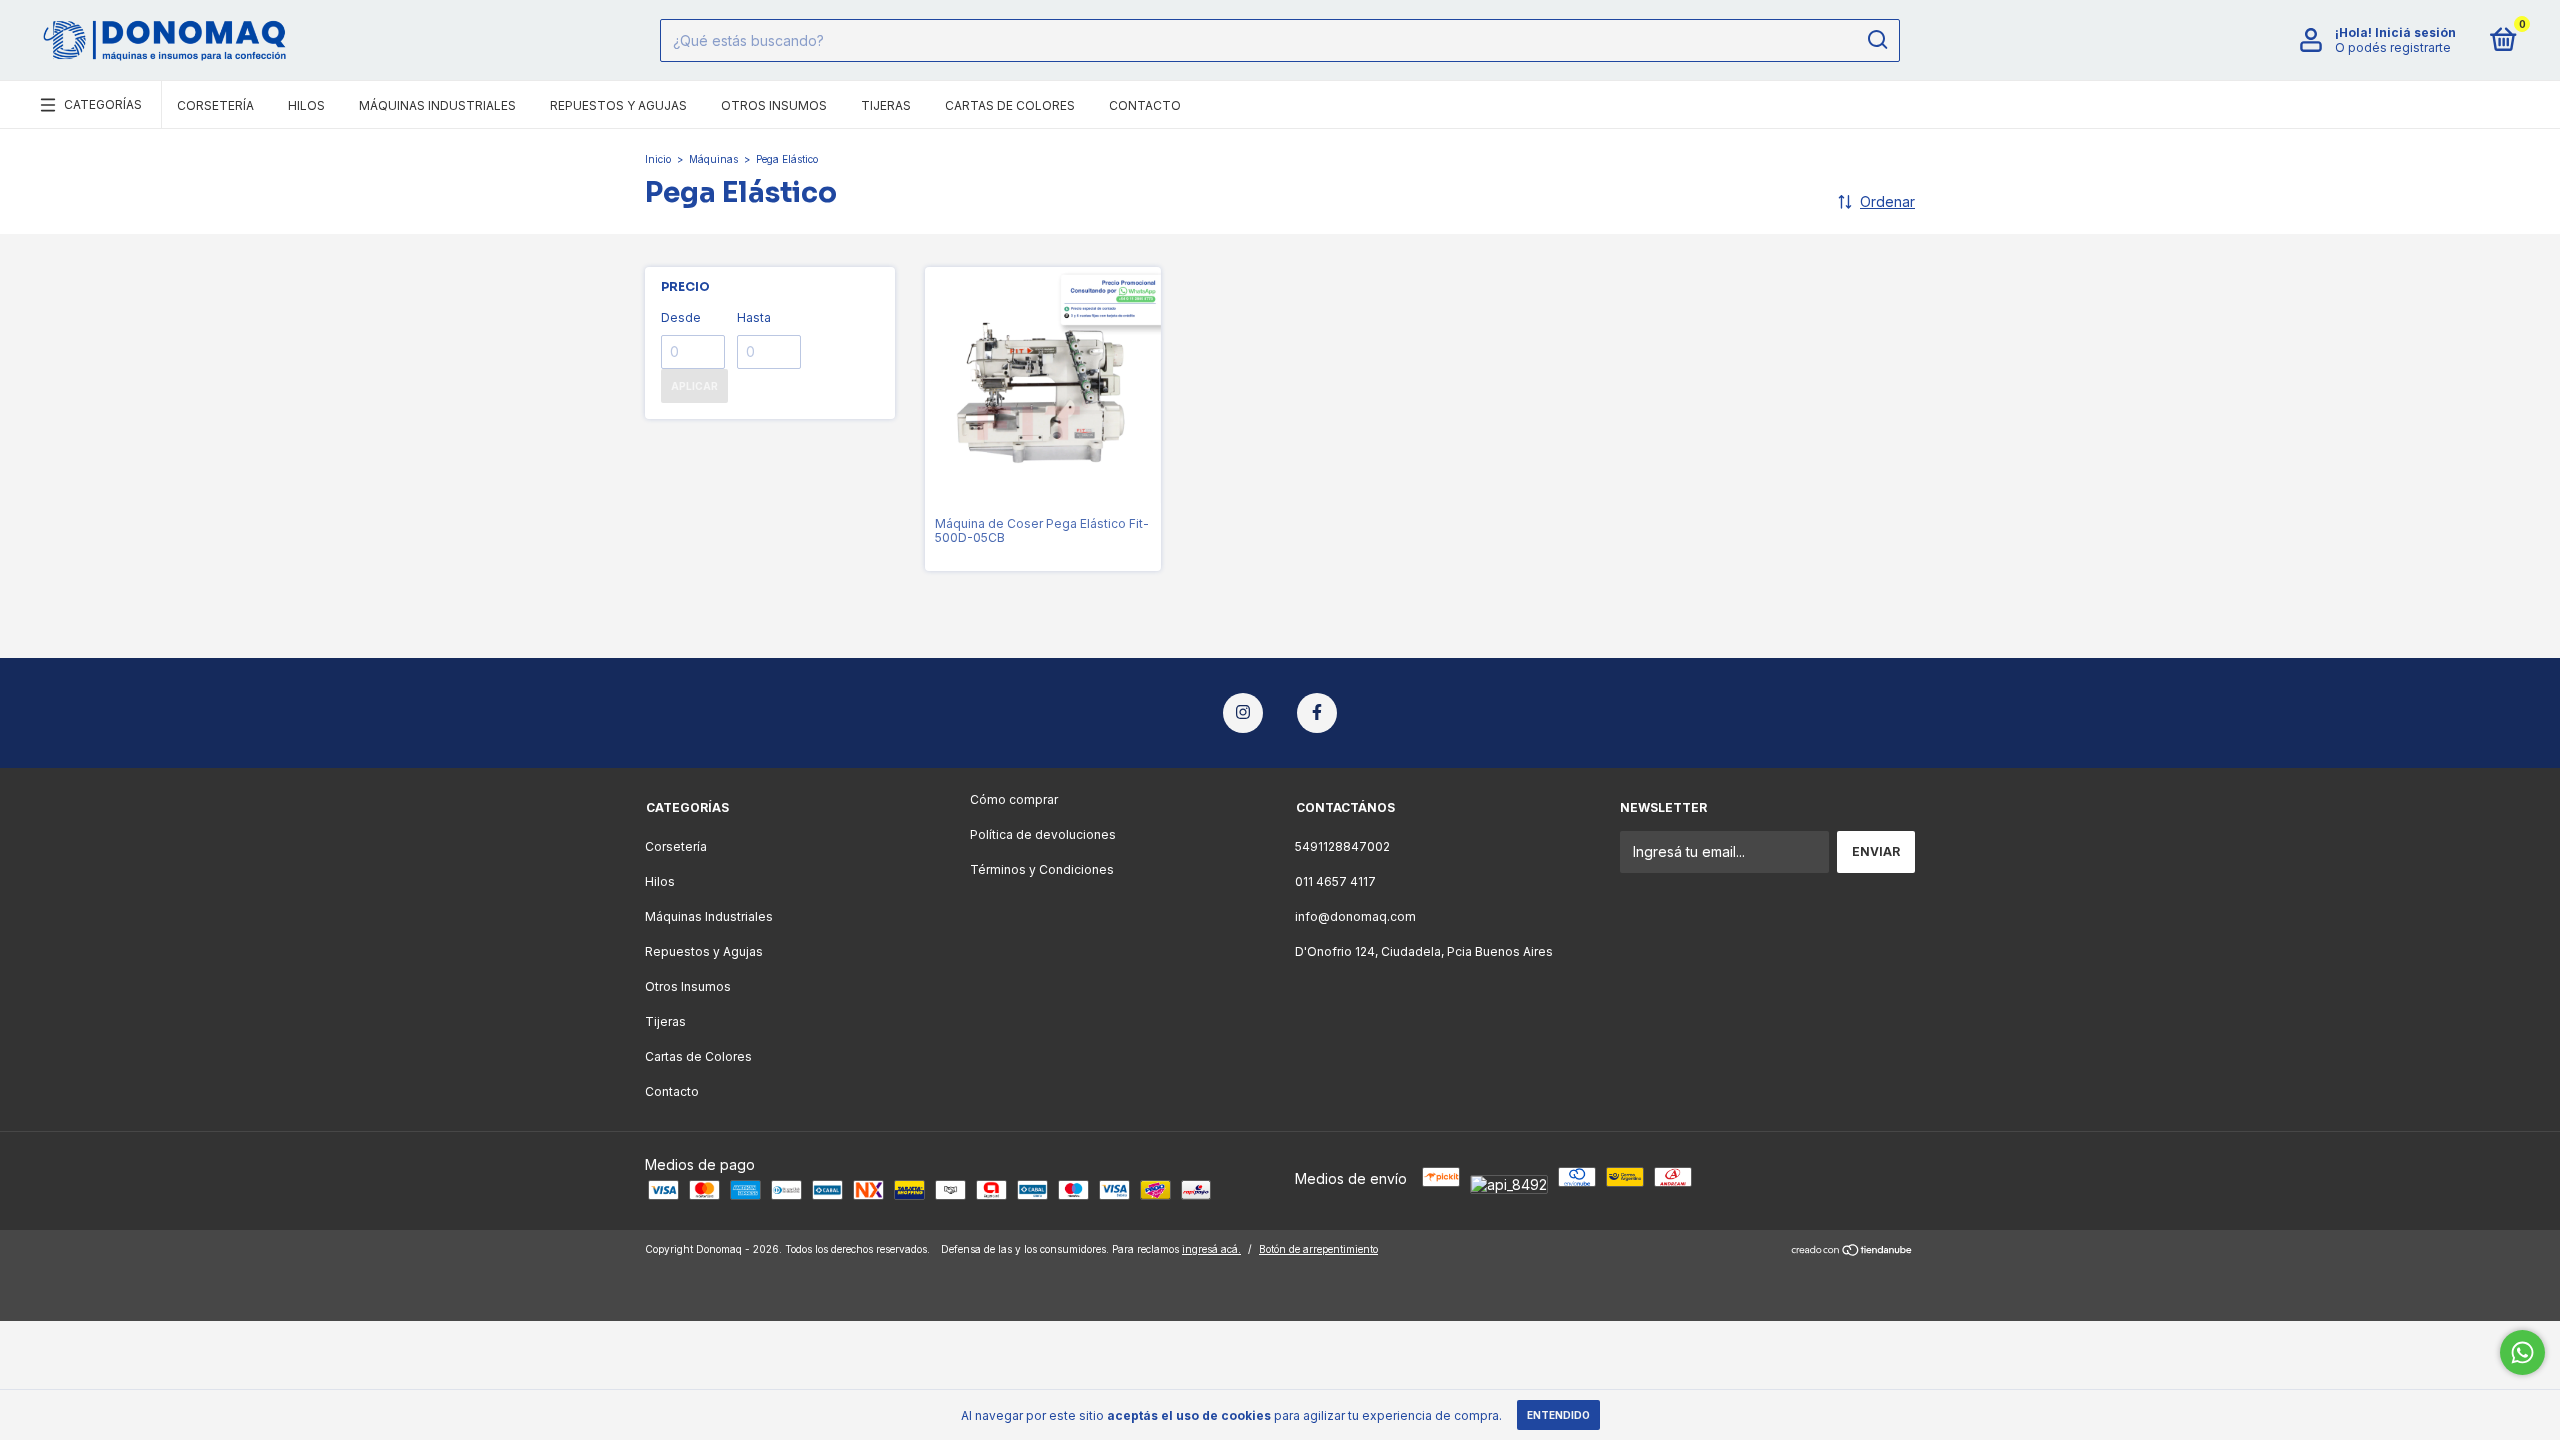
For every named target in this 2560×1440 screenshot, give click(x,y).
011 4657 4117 (1335, 881)
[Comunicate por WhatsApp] (2522, 1352)
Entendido (1558, 1415)
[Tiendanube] (1852, 1251)
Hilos (306, 105)
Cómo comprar (1014, 799)
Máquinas (713, 159)
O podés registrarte (2393, 47)
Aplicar (694, 386)
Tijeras (886, 105)
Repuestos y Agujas (618, 105)
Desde (681, 317)
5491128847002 (1342, 846)
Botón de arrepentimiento (1318, 1249)
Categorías (103, 104)
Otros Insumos (774, 105)
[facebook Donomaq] (1317, 713)
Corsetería (215, 105)
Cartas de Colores (1010, 105)
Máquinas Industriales (437, 105)
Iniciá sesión (2415, 32)
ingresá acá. (1211, 1249)
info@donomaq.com (1355, 916)
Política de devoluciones (1043, 834)
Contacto (1145, 105)
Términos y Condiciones (1042, 869)
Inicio (658, 159)
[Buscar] (1876, 40)
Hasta (754, 317)
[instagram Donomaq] (1243, 713)
